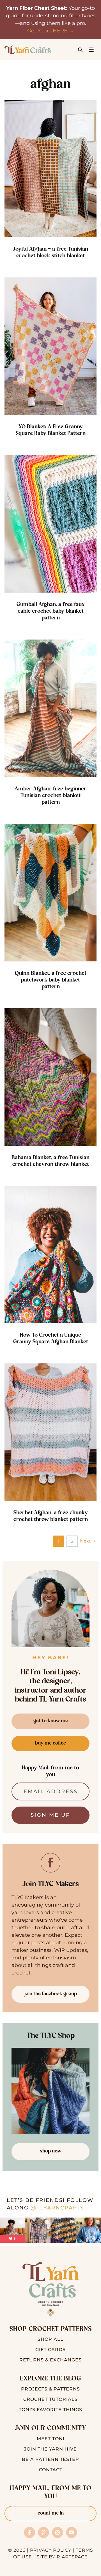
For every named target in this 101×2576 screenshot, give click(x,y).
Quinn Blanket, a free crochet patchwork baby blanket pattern (51, 980)
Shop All (50, 2339)
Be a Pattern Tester (50, 2459)
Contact (51, 2470)
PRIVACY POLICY (51, 2550)
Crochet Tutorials (50, 2399)
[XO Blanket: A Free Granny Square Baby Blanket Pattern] (50, 346)
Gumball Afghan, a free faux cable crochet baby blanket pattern (51, 611)
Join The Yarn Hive (50, 2449)
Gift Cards (50, 2350)
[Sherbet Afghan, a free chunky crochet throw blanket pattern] (50, 1432)
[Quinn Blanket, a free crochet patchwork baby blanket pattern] (50, 893)
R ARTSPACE (72, 2557)
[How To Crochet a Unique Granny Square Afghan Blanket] (50, 1255)
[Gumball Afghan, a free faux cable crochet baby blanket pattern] (50, 524)
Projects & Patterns (50, 2389)
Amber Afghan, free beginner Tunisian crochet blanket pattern (50, 796)
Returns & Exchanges (50, 2360)
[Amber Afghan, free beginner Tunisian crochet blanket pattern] (50, 708)
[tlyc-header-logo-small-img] (28, 48)
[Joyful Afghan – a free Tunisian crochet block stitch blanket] (50, 168)
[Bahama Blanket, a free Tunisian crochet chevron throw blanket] (50, 1077)
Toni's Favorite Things (50, 2410)
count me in (51, 2513)
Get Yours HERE (47, 31)
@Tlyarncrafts (57, 2208)
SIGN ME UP (50, 1815)
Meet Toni (51, 2439)
